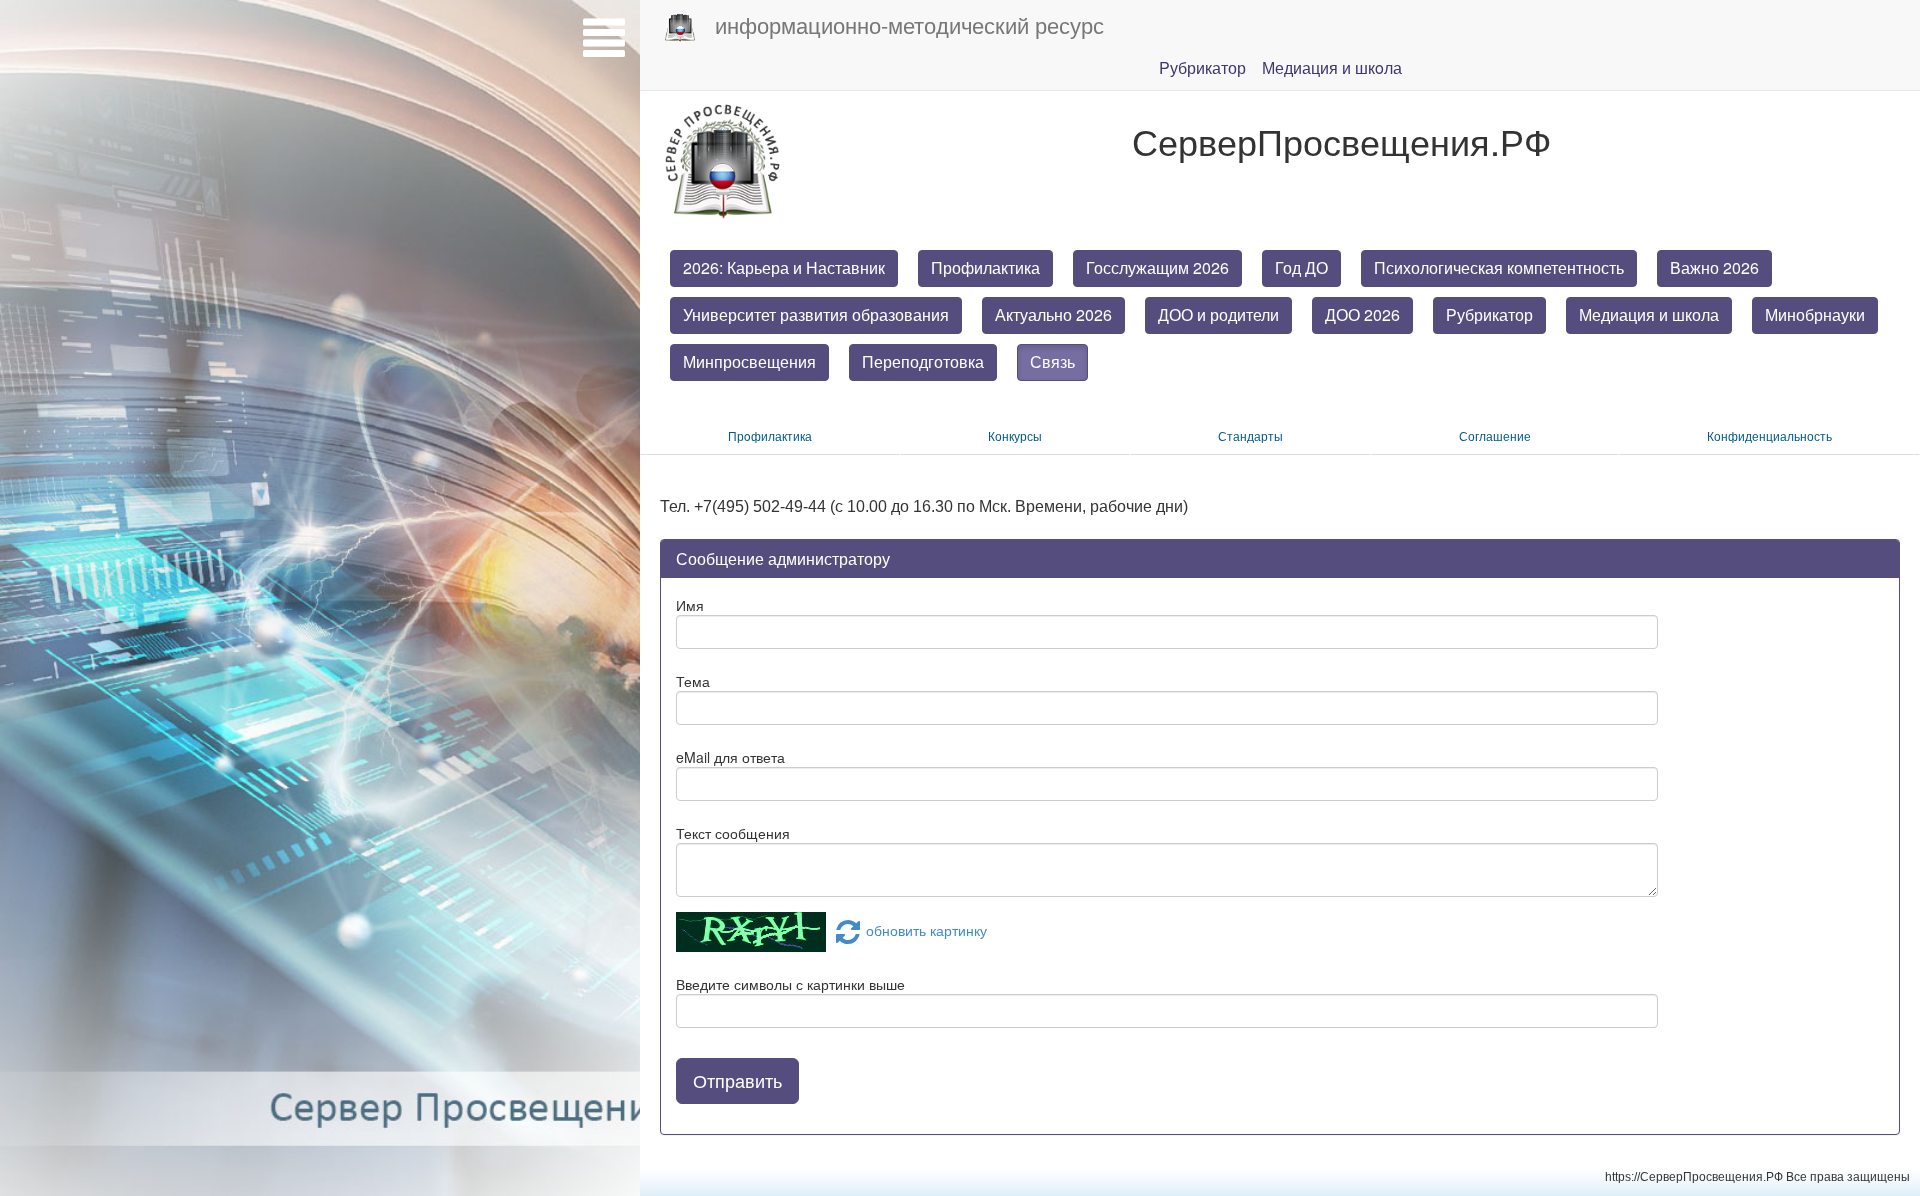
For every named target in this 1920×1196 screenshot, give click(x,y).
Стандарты (1250, 435)
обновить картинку (926, 930)
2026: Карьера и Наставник (784, 267)
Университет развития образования (816, 314)
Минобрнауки (1815, 314)
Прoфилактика (770, 435)
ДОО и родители (1218, 314)
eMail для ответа (730, 757)
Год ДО (1301, 267)
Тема (693, 681)
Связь (1052, 361)
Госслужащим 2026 (1157, 267)
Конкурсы (1015, 435)
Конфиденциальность (1769, 435)
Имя (690, 605)
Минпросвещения (749, 361)
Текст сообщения (733, 833)
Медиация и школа (1649, 314)
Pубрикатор (1202, 67)
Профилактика (985, 267)
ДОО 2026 (1362, 314)
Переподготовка (923, 361)
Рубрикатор (1489, 314)
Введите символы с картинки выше (790, 984)
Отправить (737, 1080)
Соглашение (1495, 435)
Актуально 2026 (1053, 314)
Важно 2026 (1714, 267)
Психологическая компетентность (1499, 267)
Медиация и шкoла (1332, 67)
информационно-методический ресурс (909, 24)
